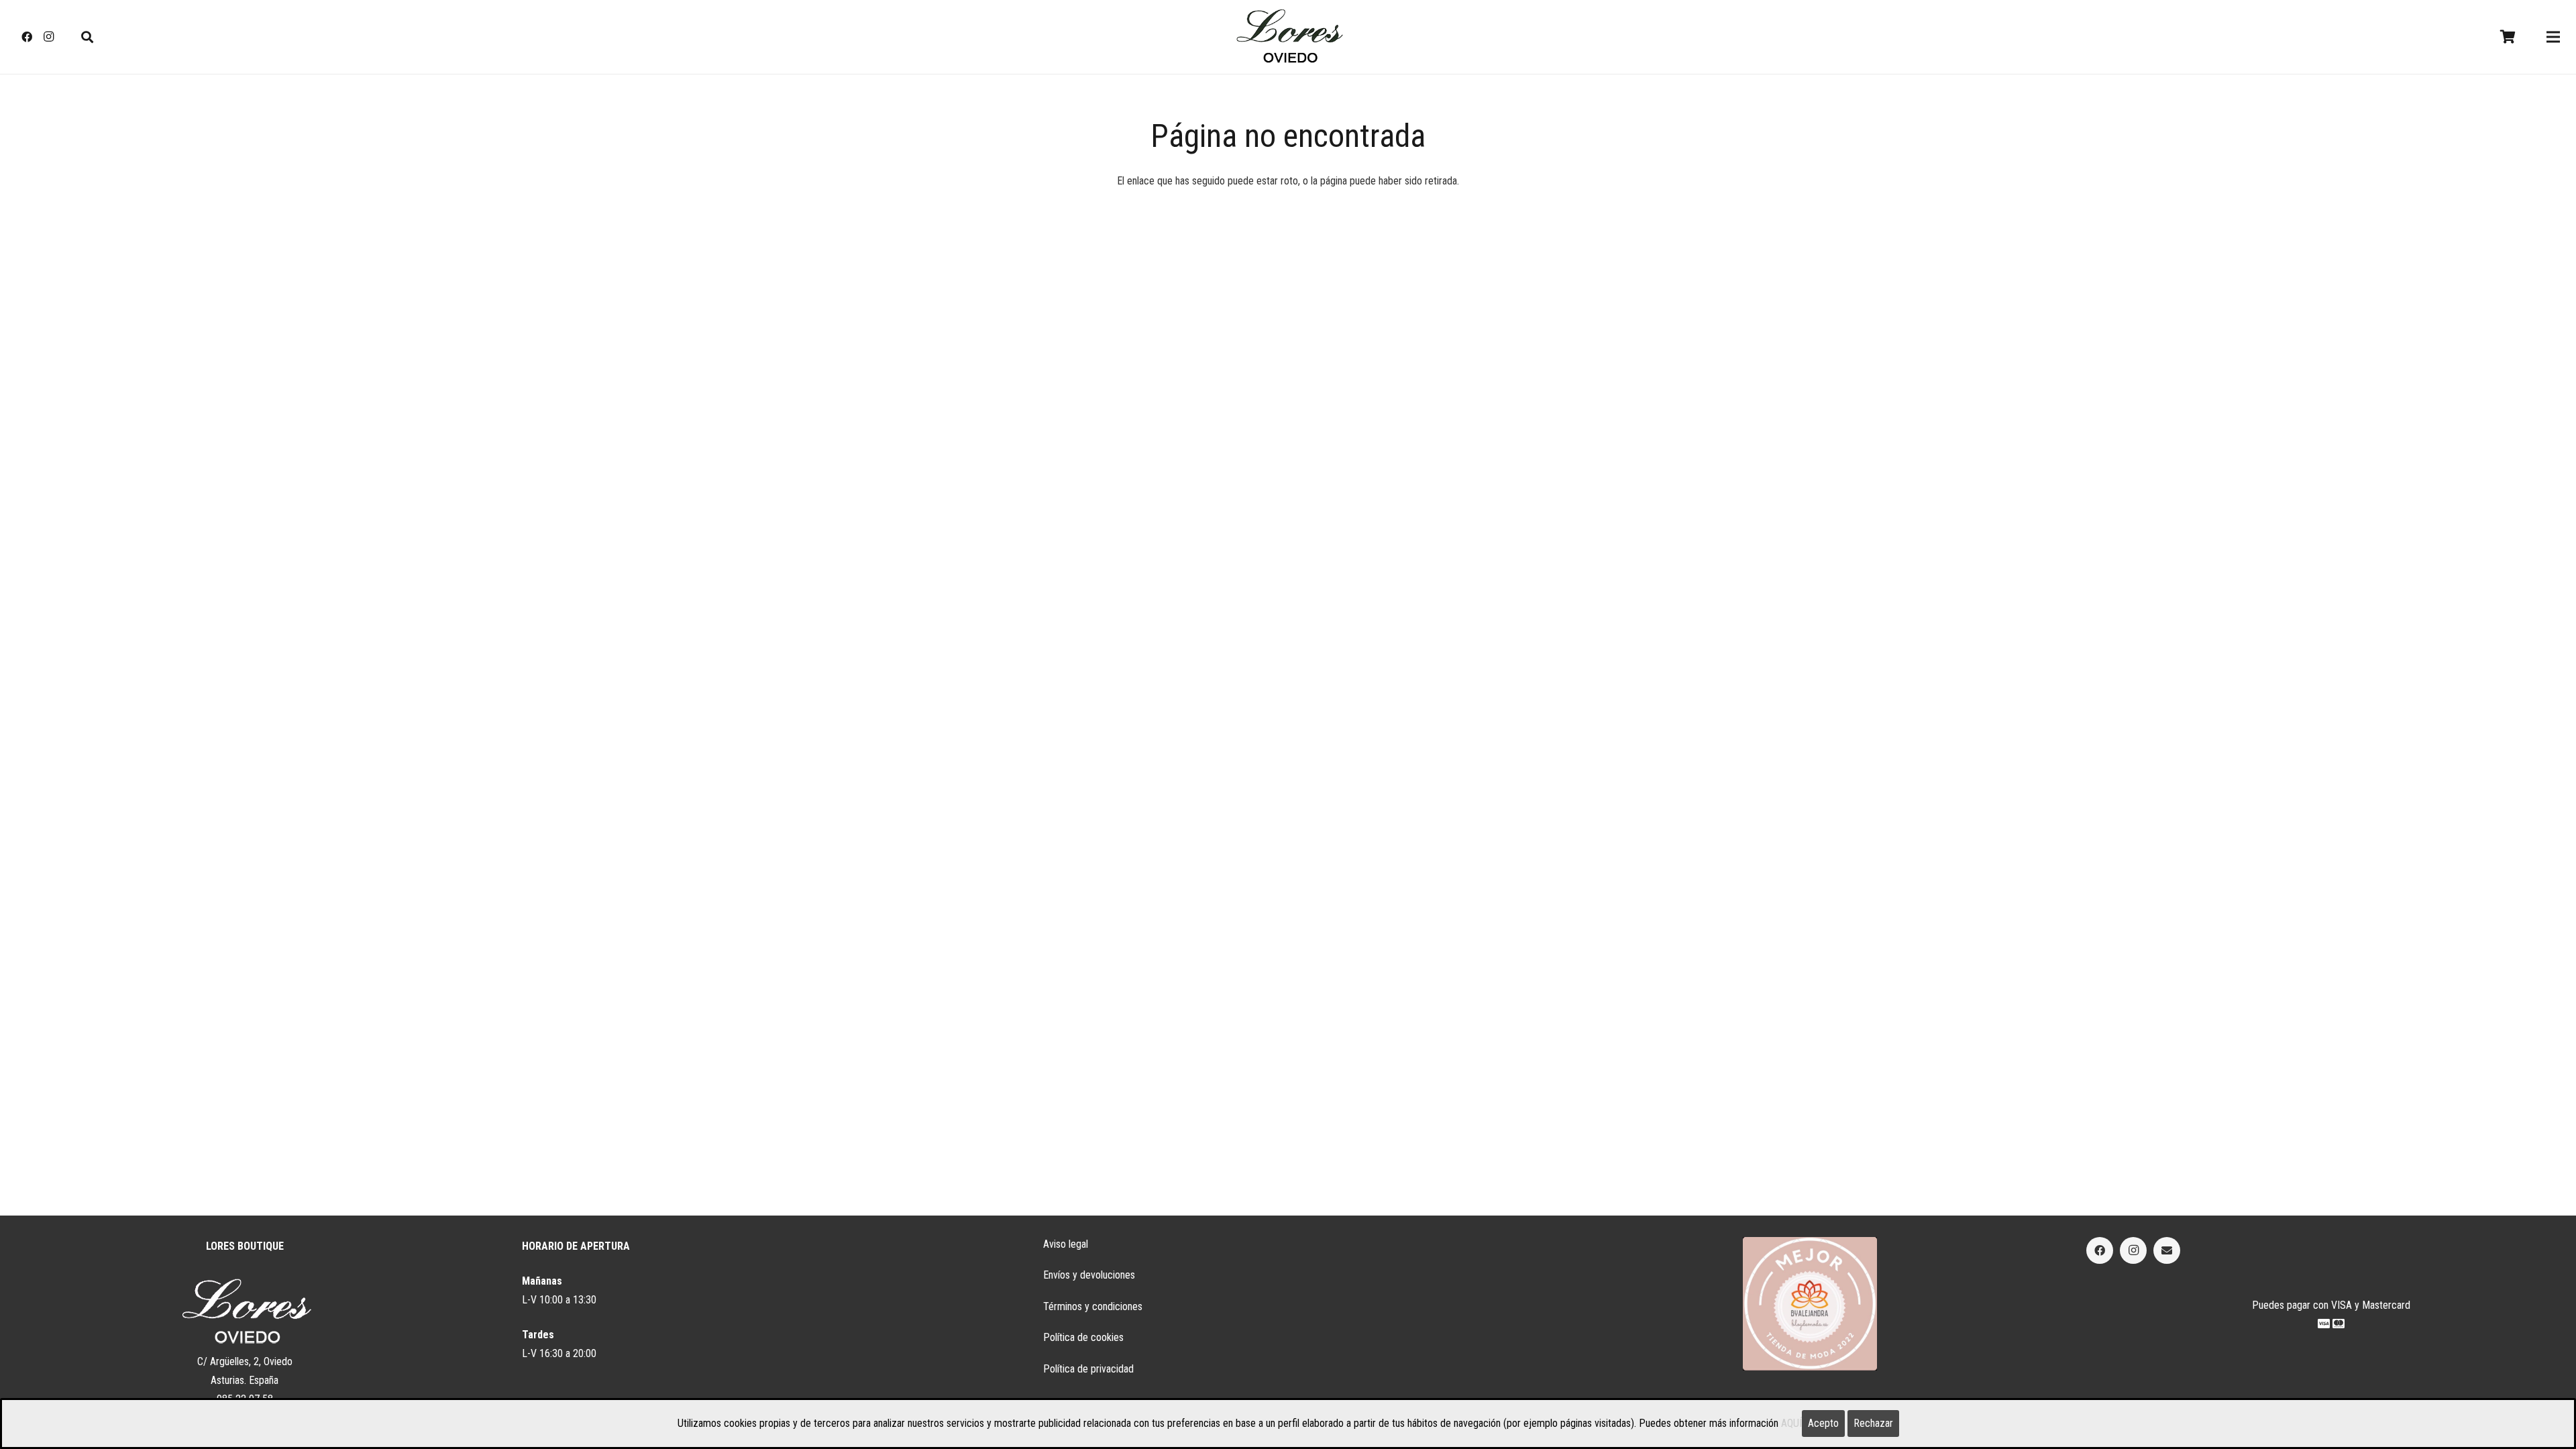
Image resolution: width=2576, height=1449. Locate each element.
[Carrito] (2508, 37)
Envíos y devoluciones (1089, 1275)
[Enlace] (1288, 37)
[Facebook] (27, 37)
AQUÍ (1791, 1423)
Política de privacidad (1088, 1369)
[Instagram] (48, 37)
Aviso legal (1066, 1244)
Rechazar (1873, 1423)
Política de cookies (1083, 1337)
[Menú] (2553, 37)
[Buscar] (87, 37)
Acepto (1823, 1423)
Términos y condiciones (1093, 1306)
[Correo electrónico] (2167, 1250)
